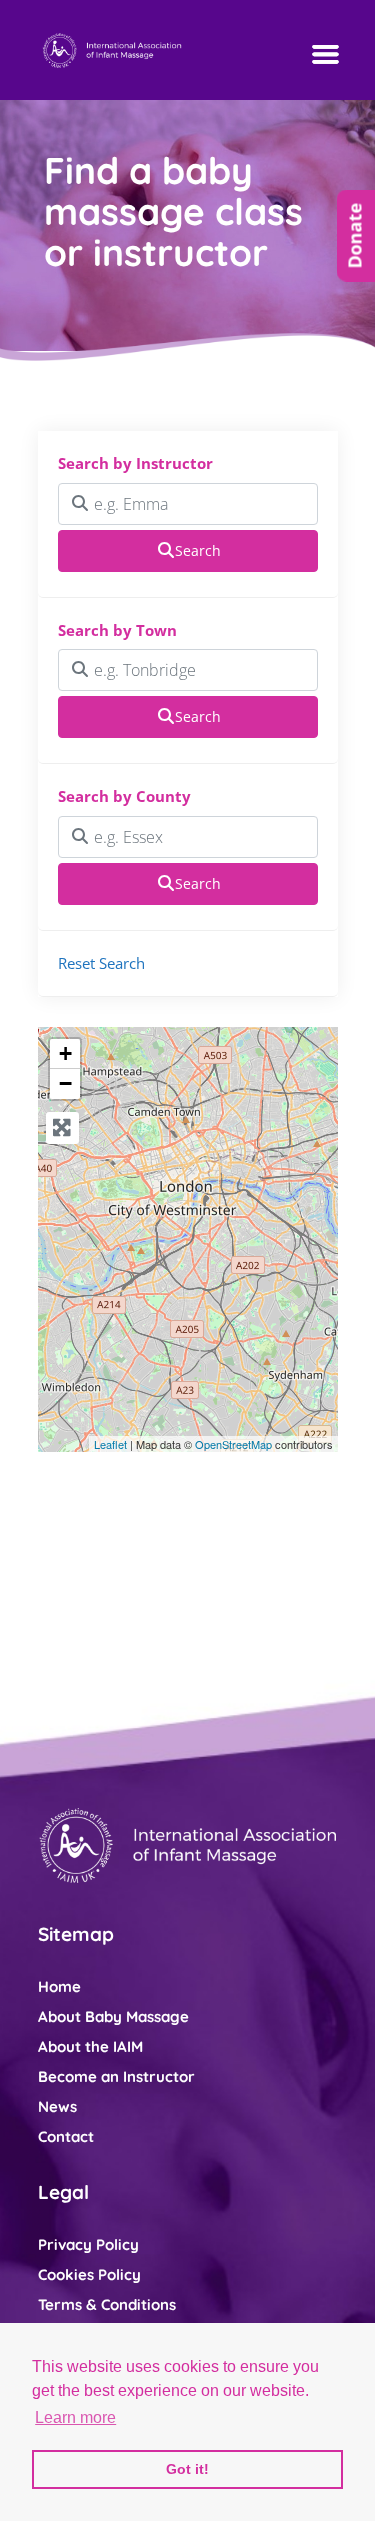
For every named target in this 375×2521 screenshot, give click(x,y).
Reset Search (101, 963)
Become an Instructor (116, 2076)
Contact (66, 2136)
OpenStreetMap (233, 1444)
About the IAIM (90, 2046)
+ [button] (65, 1053)
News (57, 2106)
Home (59, 1986)
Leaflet (110, 1444)
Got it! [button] (187, 2469)
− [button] (65, 1083)
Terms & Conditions (107, 2304)
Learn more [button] (75, 2417)
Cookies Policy (89, 2274)
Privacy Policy (88, 2244)
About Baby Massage (113, 2016)
